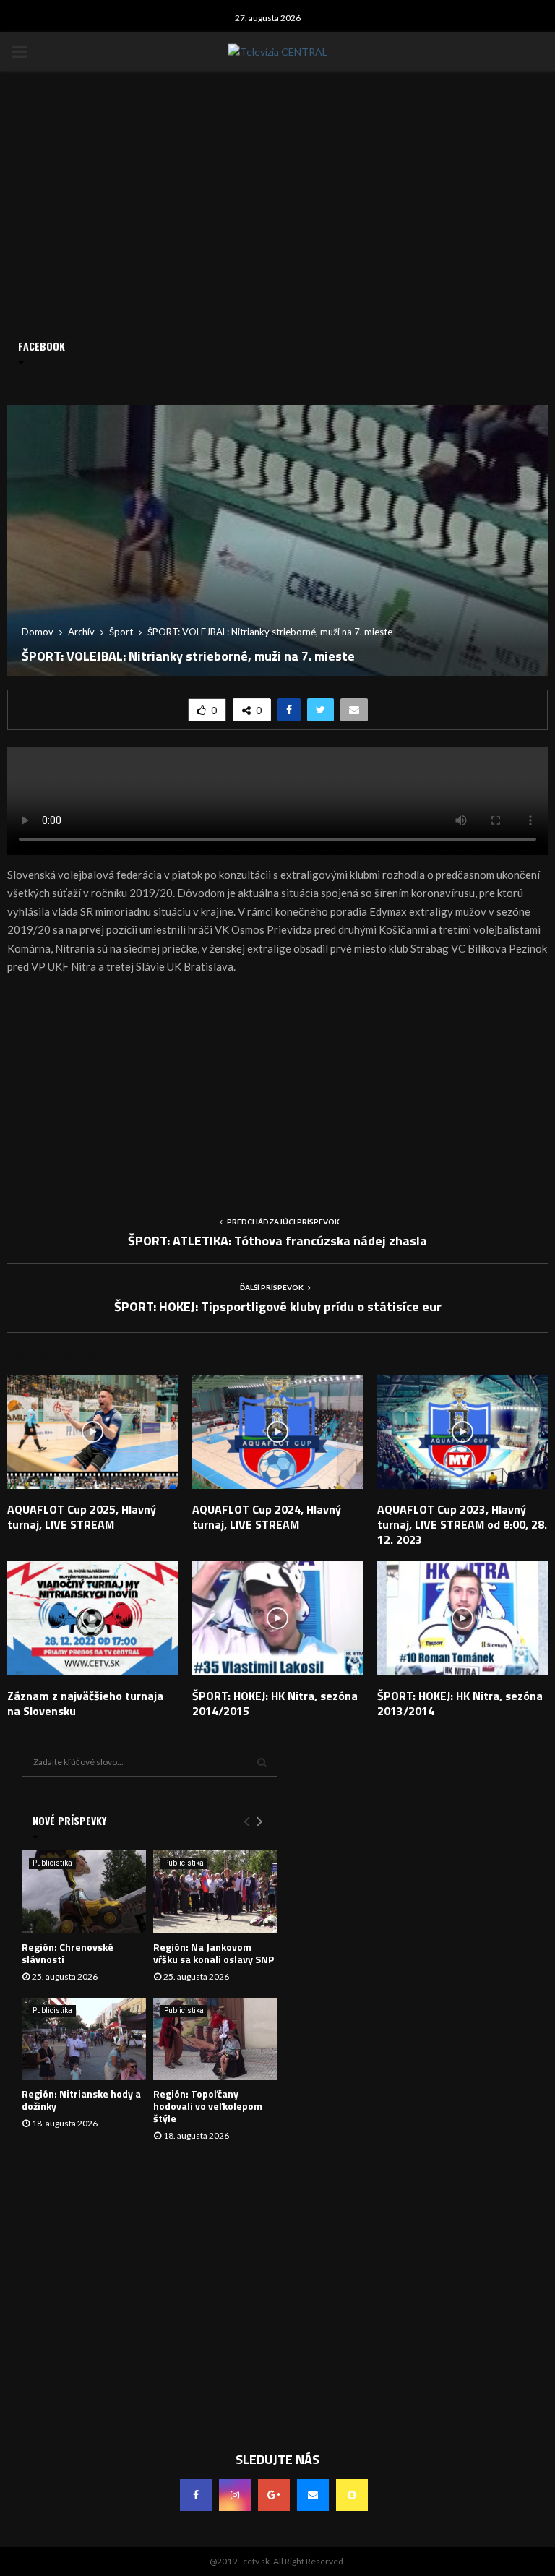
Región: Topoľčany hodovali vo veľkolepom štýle (208, 2106)
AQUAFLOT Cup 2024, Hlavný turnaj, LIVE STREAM (267, 1517)
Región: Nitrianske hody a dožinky (81, 2100)
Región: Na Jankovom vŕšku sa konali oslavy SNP (214, 1953)
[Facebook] (196, 2495)
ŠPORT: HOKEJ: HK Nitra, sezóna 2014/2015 (275, 1703)
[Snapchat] (352, 2495)
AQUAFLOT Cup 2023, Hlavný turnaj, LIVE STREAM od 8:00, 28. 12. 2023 (462, 1524)
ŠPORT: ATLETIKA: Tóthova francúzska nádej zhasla (277, 1241)
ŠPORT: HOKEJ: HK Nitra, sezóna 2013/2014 (460, 1703)
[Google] (274, 2495)
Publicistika (52, 1863)
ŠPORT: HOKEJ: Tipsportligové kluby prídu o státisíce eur (278, 1306)
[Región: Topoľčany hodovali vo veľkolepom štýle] (215, 2039)
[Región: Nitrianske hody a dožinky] (84, 2039)
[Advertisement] (277, 1090)
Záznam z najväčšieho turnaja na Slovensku (85, 1703)
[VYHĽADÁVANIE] (262, 1762)
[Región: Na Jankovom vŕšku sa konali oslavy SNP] (215, 1892)
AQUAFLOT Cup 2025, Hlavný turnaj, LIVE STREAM (82, 1517)
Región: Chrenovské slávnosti (68, 1953)
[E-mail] (313, 2495)
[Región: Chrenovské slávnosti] (84, 1892)
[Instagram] (235, 2495)
